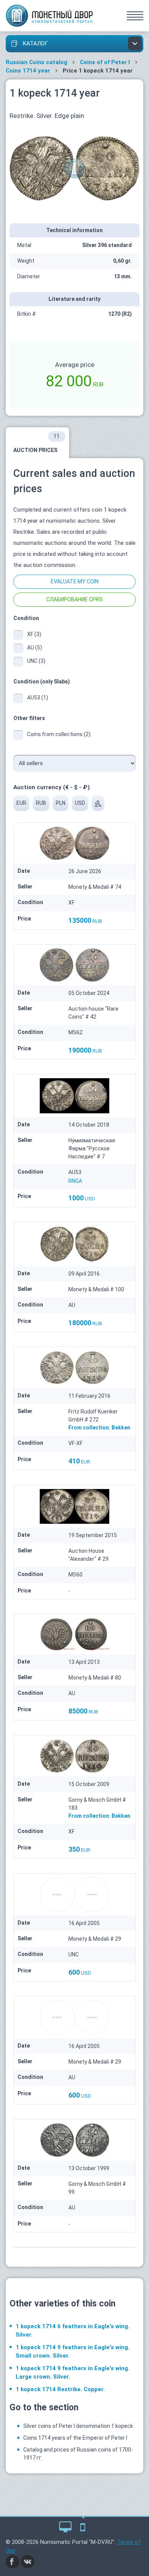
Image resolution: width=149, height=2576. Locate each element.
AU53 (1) (38, 698)
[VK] (28, 2561)
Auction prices (36, 443)
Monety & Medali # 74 (95, 887)
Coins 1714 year (28, 71)
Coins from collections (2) (59, 734)
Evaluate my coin (75, 581)
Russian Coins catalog (36, 62)
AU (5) (35, 648)
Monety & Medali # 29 (95, 1939)
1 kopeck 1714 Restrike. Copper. (60, 2389)
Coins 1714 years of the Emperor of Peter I (75, 2438)
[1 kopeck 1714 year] (74, 168)
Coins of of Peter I (105, 62)
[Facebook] (13, 2561)
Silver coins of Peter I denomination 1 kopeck (78, 2426)
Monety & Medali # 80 (95, 1678)
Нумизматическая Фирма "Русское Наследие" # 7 (92, 1148)
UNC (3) (36, 661)
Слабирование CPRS (74, 599)
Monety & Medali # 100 (96, 1289)
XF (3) (34, 634)
